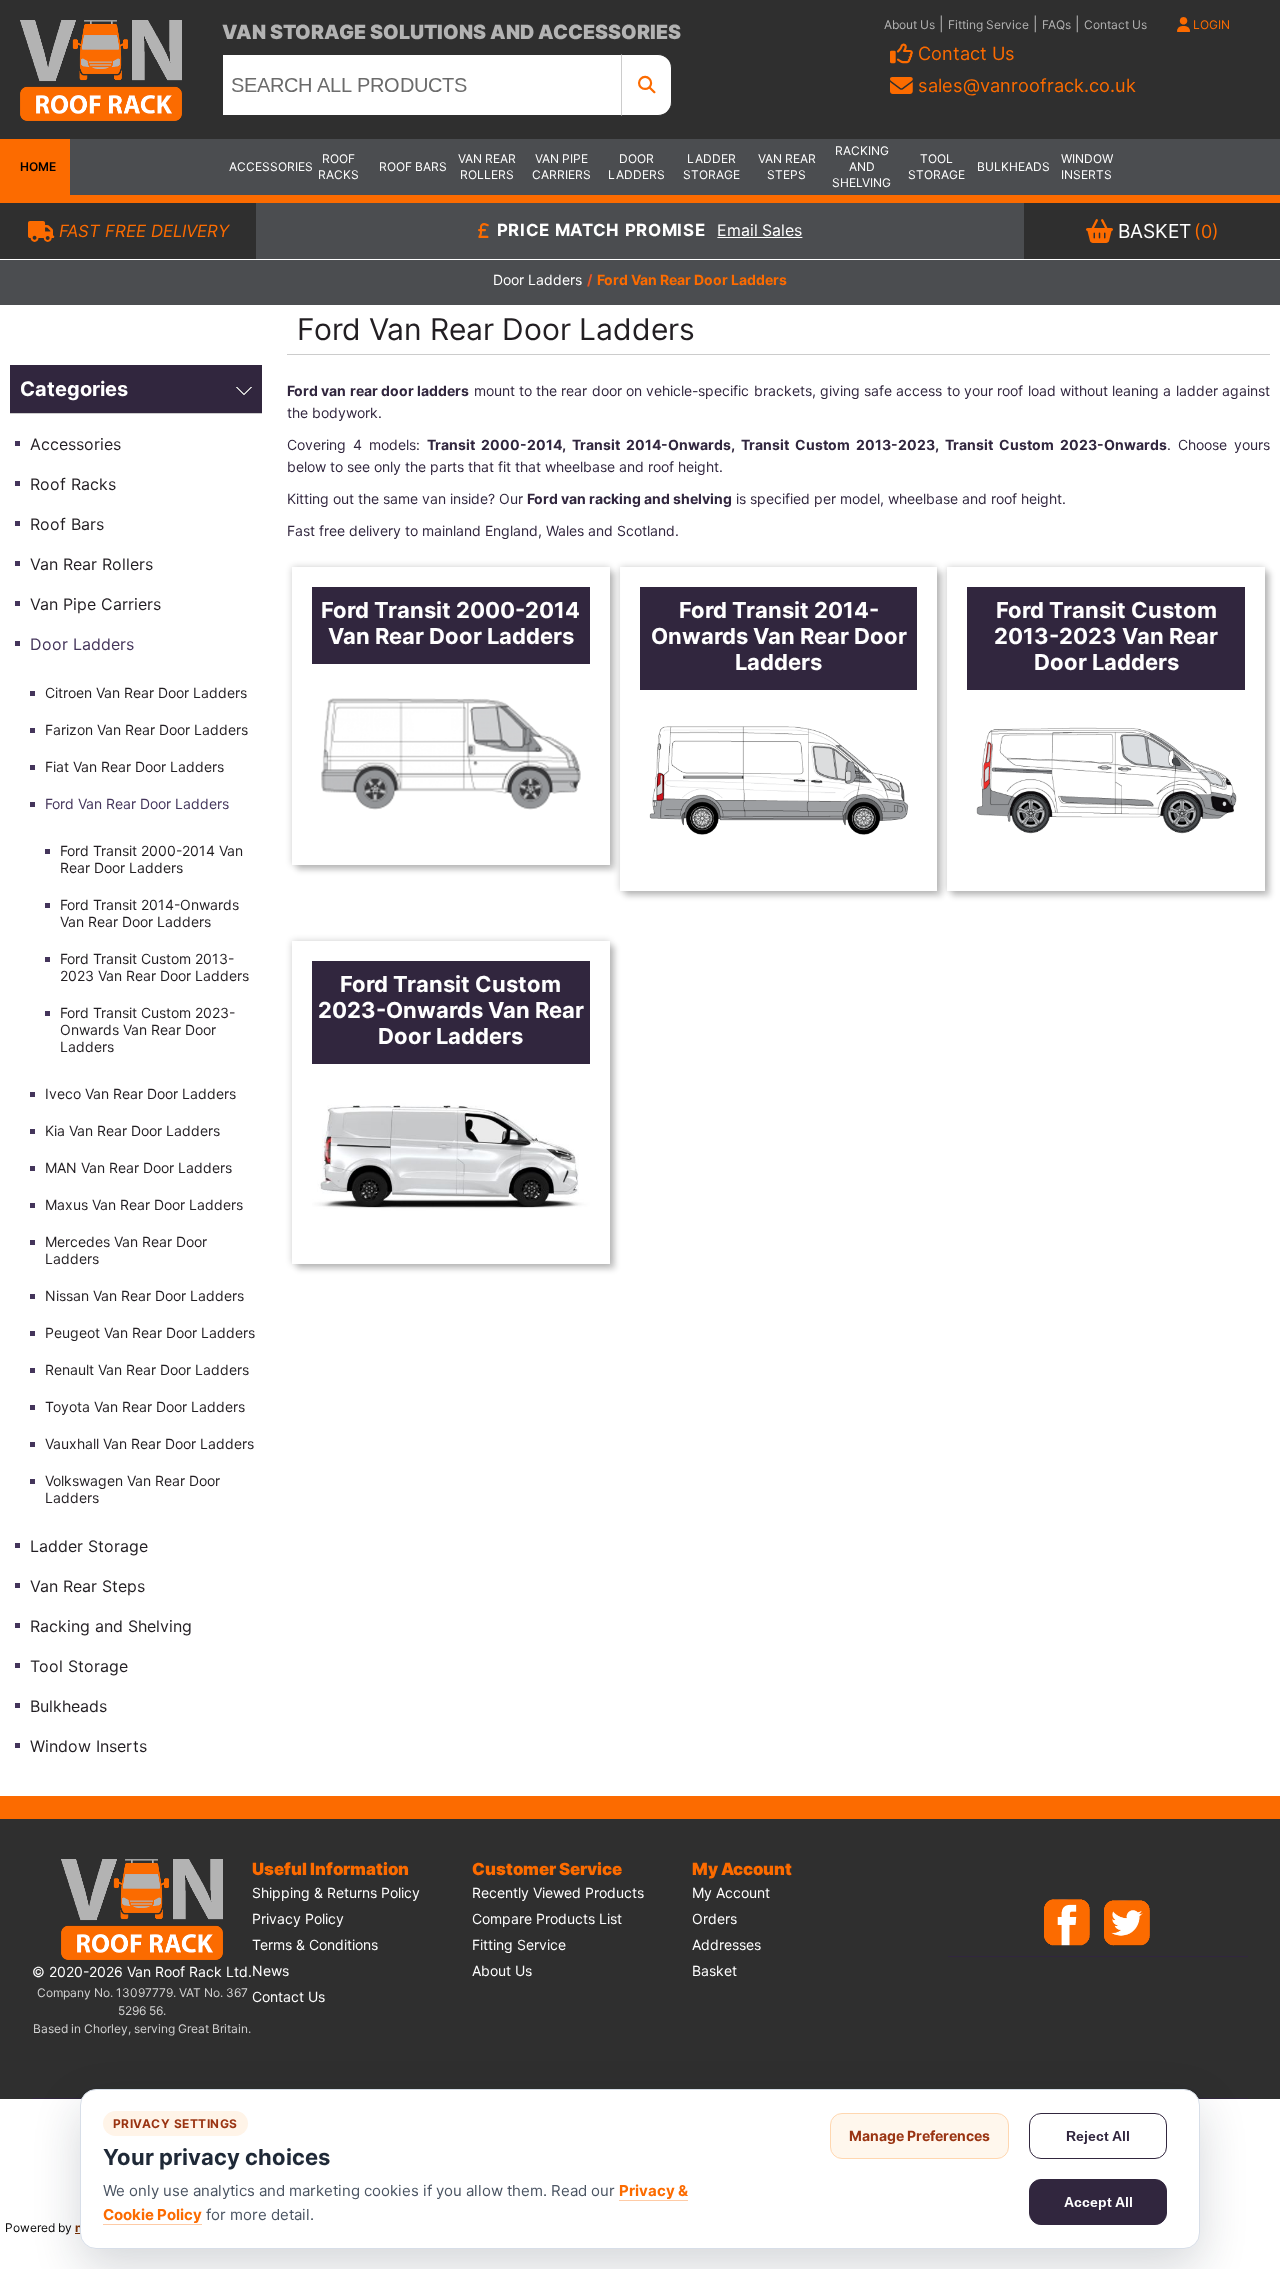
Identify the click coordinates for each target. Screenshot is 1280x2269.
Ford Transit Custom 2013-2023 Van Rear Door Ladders (154, 967)
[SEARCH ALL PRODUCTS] (647, 85)
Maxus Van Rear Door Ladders (144, 1204)
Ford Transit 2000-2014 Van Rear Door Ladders (151, 859)
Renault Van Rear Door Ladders (147, 1369)
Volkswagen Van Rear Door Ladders (132, 1489)
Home (35, 166)
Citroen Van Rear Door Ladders (146, 692)
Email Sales (759, 231)
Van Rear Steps (787, 166)
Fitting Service (988, 24)
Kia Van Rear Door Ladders (132, 1130)
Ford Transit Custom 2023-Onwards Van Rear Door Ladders (147, 1029)
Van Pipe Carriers (561, 166)
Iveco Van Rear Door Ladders (140, 1093)
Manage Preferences (919, 2135)
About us (502, 1970)
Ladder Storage (711, 166)
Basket (714, 1970)
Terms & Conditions (315, 1944)
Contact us (288, 1996)
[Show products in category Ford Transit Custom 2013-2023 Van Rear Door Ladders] (1106, 780)
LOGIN (1210, 24)
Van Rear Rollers (487, 166)
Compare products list (547, 1918)
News (270, 1970)
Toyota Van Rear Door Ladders (145, 1406)
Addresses (726, 1944)
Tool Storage (936, 166)
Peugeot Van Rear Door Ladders (150, 1332)
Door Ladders (636, 166)
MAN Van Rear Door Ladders (138, 1167)
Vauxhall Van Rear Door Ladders (149, 1443)
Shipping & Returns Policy (336, 1892)
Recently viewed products (558, 1892)
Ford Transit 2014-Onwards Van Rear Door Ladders (149, 913)
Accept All (1098, 2202)
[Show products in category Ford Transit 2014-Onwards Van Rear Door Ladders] (779, 780)
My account (731, 1892)
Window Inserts (1087, 166)
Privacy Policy (298, 1918)
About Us (909, 24)
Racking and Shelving (861, 166)
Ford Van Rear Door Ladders (137, 803)
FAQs (1056, 24)
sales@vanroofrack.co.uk (1027, 85)
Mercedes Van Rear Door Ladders (126, 1250)
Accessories (264, 166)
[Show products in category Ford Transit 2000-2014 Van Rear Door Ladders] (451, 754)
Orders (714, 1918)
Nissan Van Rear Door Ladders (144, 1295)
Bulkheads (1012, 166)
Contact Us (1115, 24)
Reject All (1098, 2136)
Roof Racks (338, 166)
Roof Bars (413, 166)
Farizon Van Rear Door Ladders (146, 729)
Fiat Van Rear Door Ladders (134, 766)
